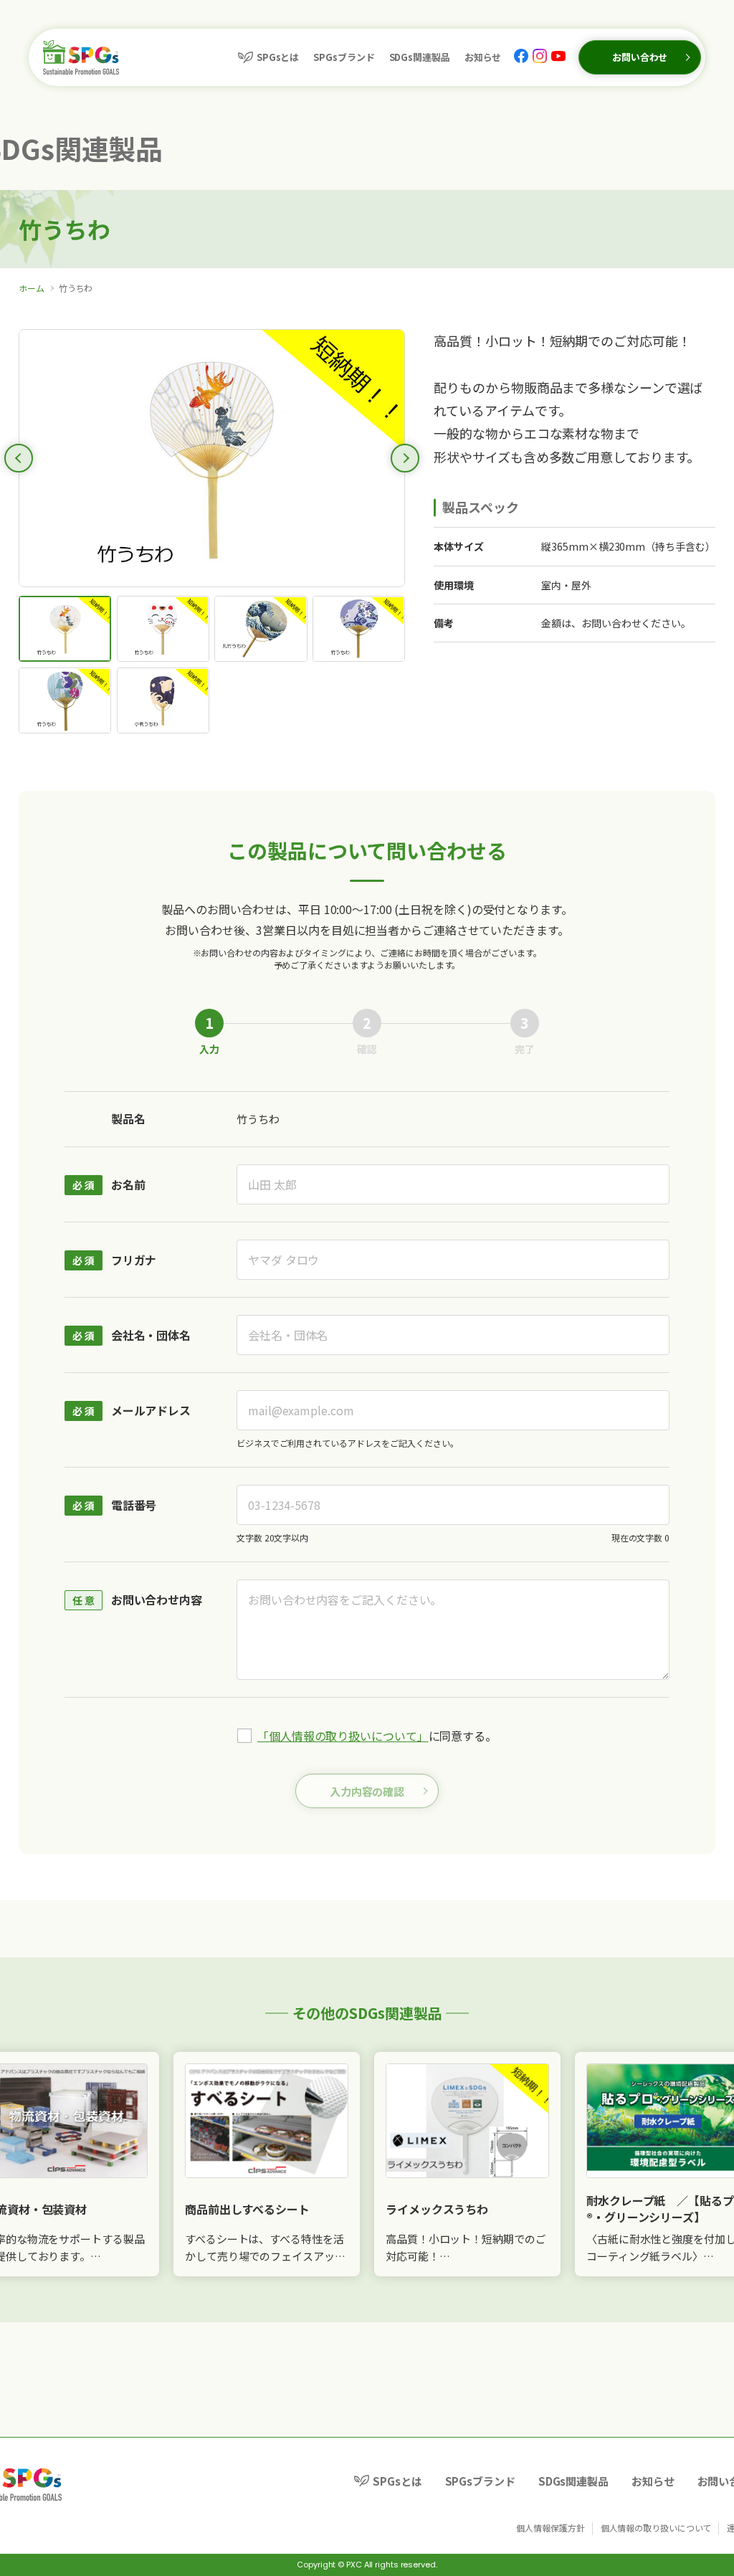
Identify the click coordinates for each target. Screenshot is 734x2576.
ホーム (32, 288)
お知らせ (483, 57)
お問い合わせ (640, 57)
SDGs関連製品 (420, 57)
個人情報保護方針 (550, 2528)
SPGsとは (278, 57)
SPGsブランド (344, 57)
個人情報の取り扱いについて (656, 2528)
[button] (19, 458)
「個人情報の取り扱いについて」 (343, 1736)
